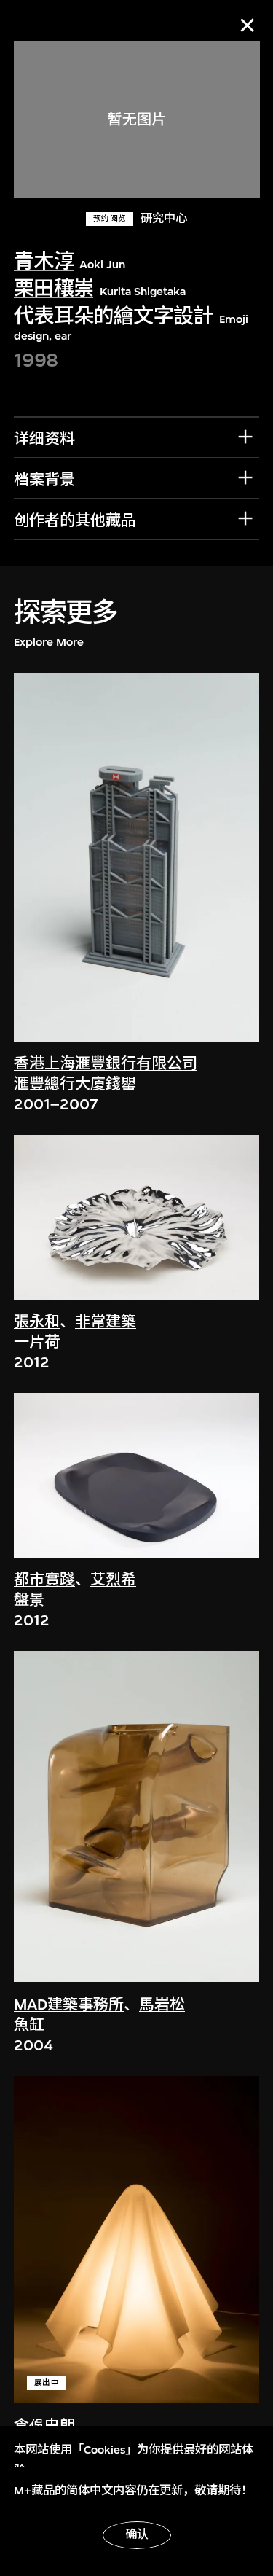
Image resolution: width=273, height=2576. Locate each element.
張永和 (37, 1322)
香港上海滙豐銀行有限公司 (106, 1064)
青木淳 (44, 262)
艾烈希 (113, 1580)
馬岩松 (162, 2005)
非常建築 (106, 1322)
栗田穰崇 (54, 289)
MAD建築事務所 (69, 2005)
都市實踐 (44, 1580)
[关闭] (247, 25)
